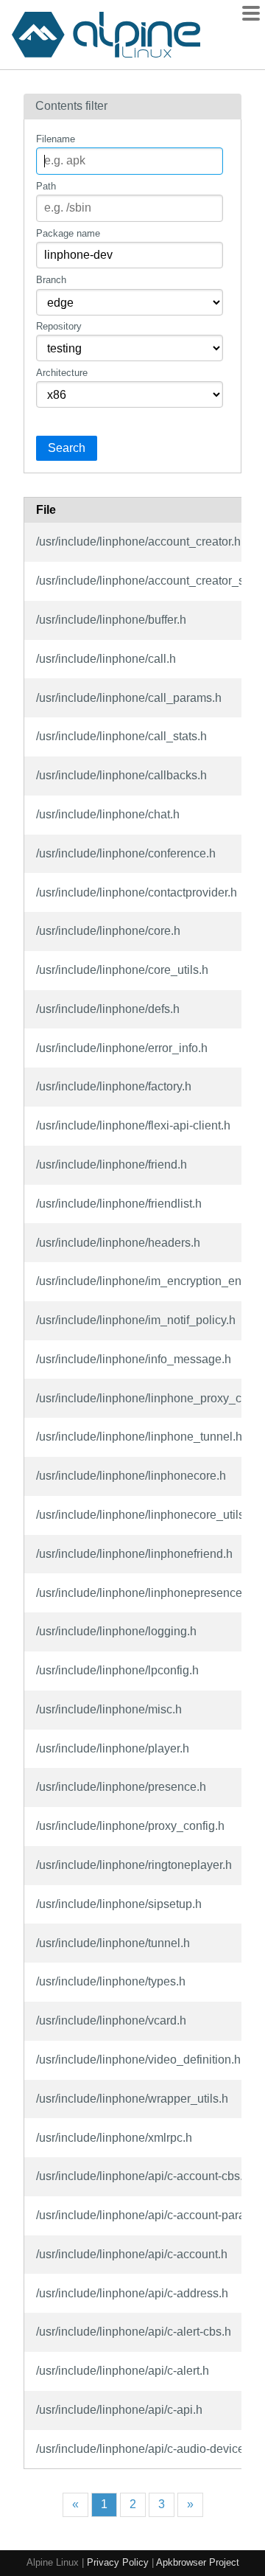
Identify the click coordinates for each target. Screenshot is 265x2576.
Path (46, 186)
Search (67, 448)
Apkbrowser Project (198, 2562)
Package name (68, 233)
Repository (59, 326)
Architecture (62, 373)
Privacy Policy (118, 2562)
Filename (56, 139)
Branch (51, 280)
